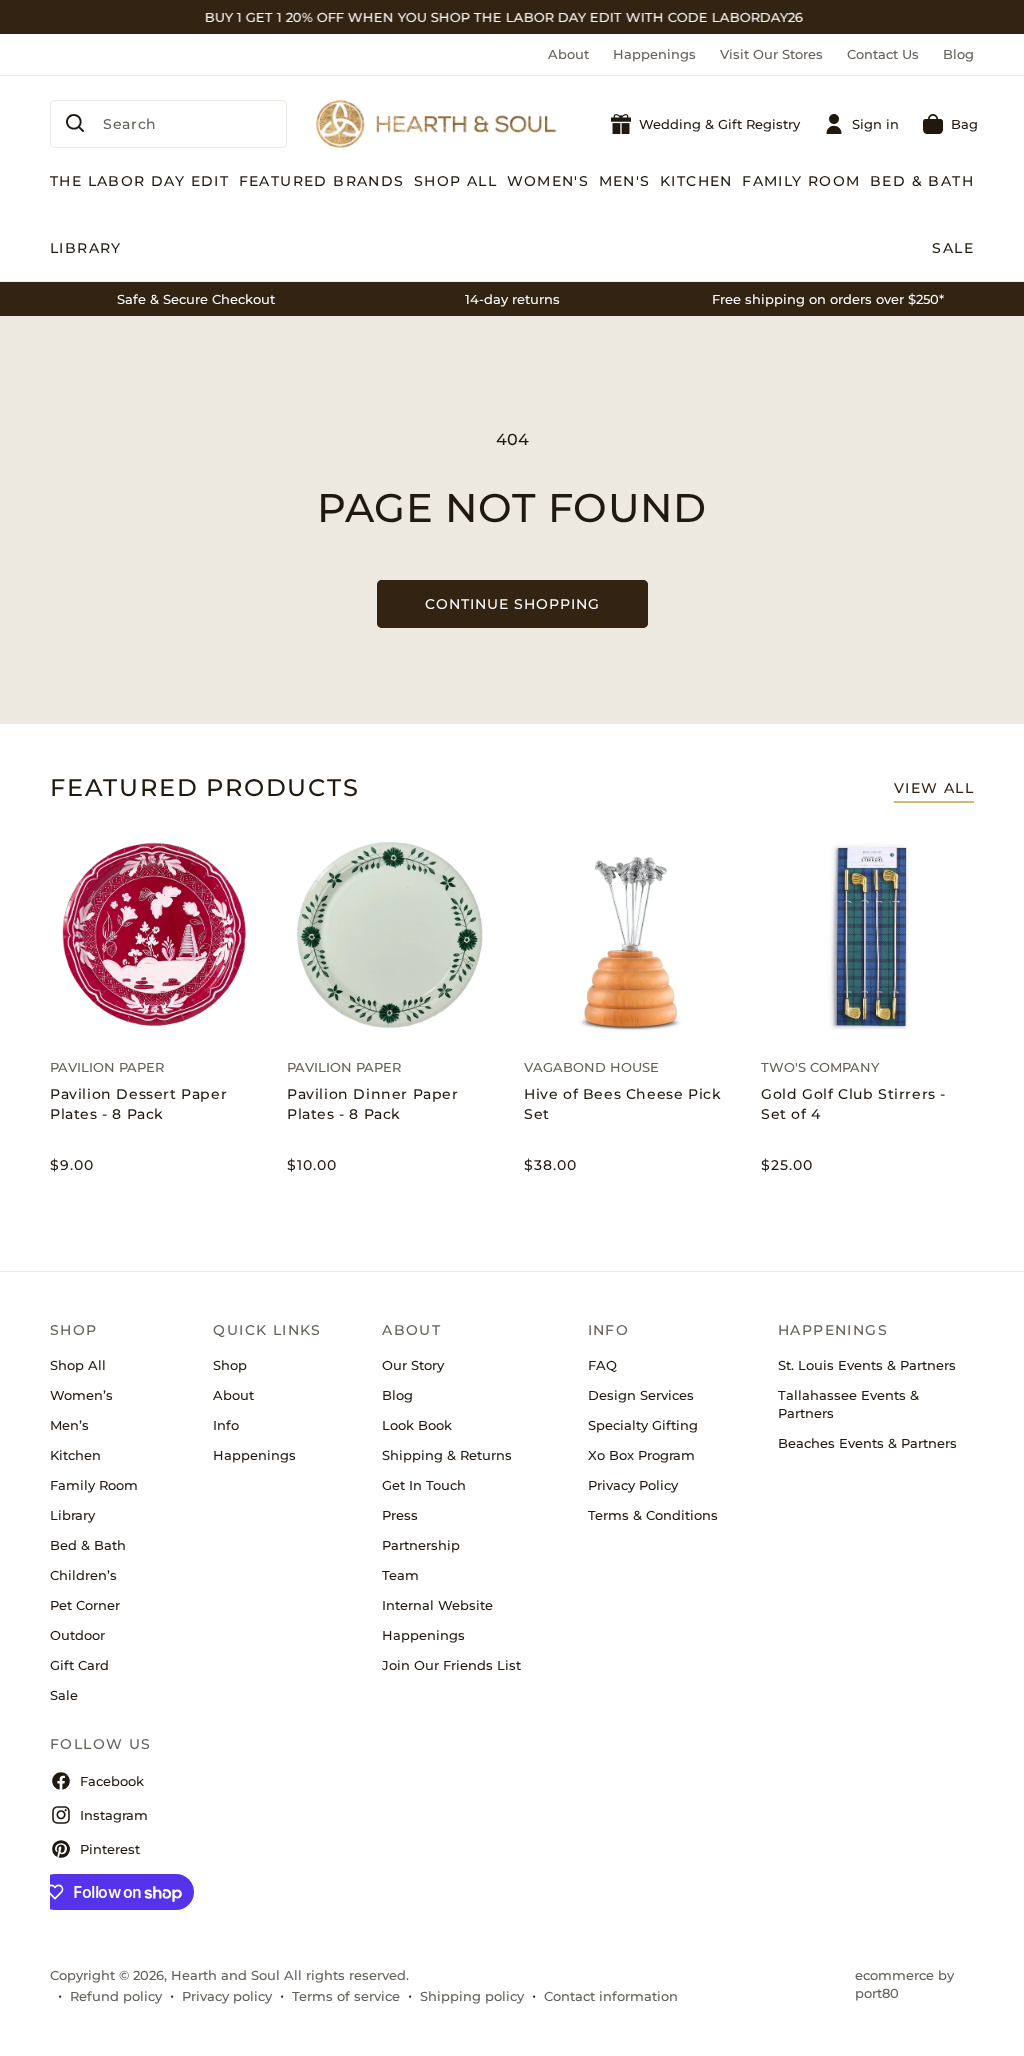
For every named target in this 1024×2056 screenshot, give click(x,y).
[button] (950, 124)
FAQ (602, 1365)
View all (934, 788)
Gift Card (79, 1665)
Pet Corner (85, 1605)
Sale (64, 1695)
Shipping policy (472, 1996)
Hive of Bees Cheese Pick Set (622, 1104)
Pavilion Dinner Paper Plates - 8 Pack (373, 1104)
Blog (958, 54)
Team (400, 1575)
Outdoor (77, 1635)
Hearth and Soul (225, 1975)
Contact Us (883, 54)
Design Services (641, 1395)
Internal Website (437, 1605)
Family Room (94, 1485)
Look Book (417, 1425)
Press (400, 1515)
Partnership (421, 1545)
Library (72, 1515)
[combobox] (168, 124)
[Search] (75, 123)
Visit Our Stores (771, 54)
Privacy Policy (633, 1485)
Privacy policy (227, 1996)
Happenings (654, 54)
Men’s (69, 1425)
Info (226, 1425)
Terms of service (346, 1996)
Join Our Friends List (451, 1665)
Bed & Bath (88, 1545)
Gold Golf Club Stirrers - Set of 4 (853, 1104)
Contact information (611, 1996)
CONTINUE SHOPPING (512, 604)
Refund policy (116, 1996)
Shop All (78, 1365)
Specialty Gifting (643, 1425)
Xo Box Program (641, 1455)
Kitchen (75, 1455)
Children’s (83, 1575)
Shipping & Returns (447, 1455)
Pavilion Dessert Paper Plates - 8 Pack (138, 1104)
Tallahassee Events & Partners (848, 1404)
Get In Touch (424, 1485)
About (568, 54)
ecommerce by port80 (904, 1984)
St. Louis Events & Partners (867, 1365)
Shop (230, 1365)
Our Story (413, 1365)
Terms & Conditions (653, 1515)
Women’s (81, 1395)
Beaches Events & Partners (867, 1443)
